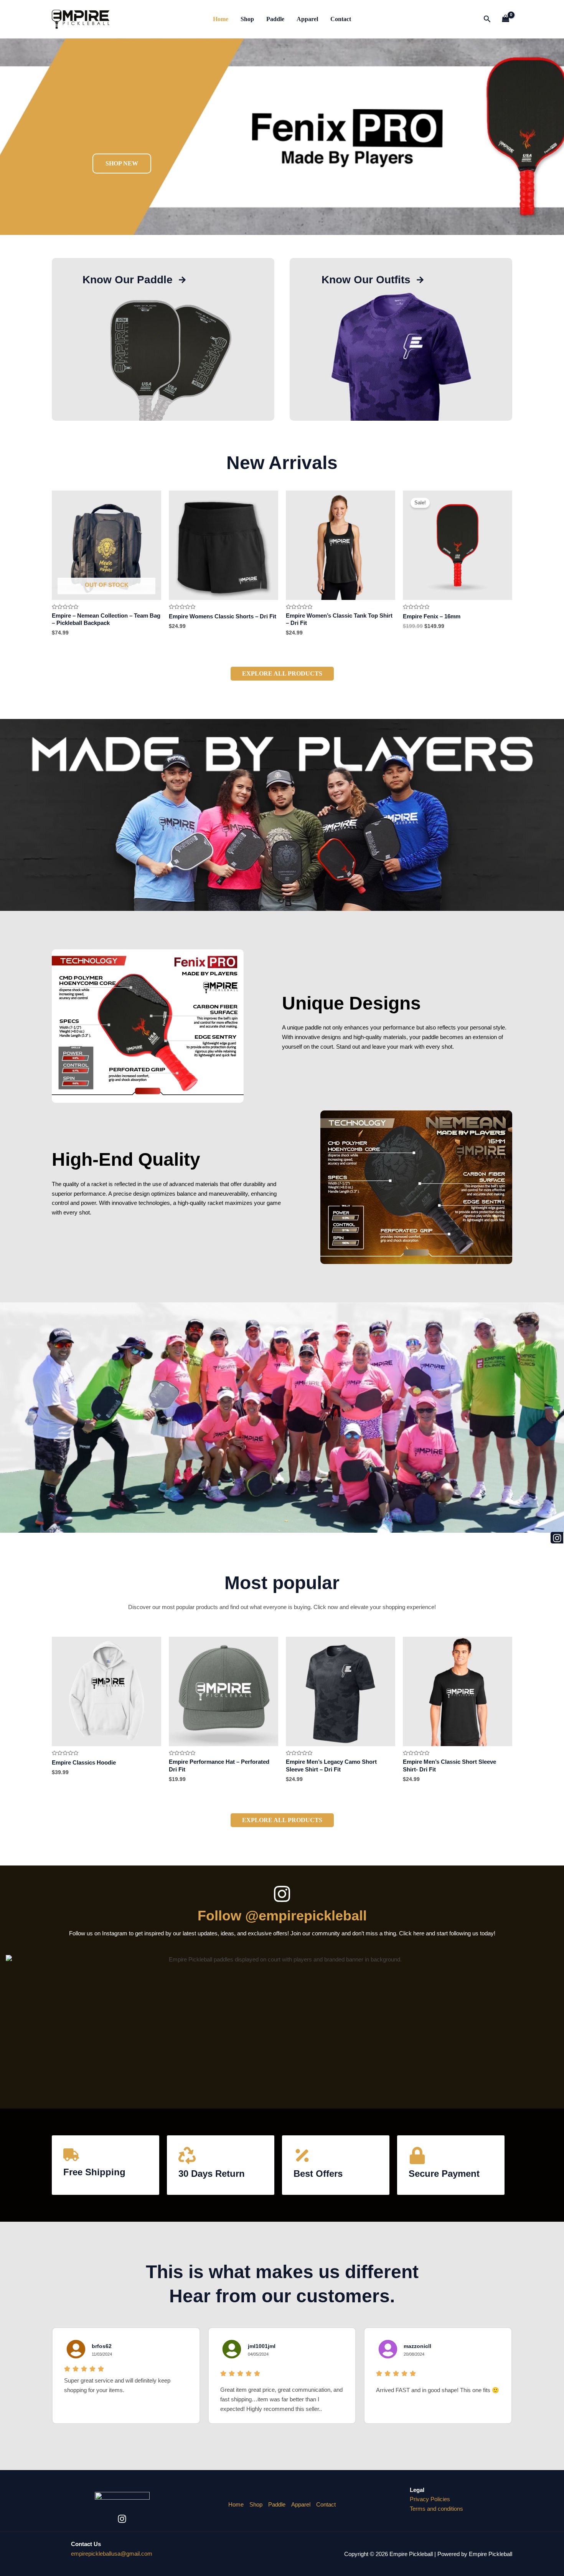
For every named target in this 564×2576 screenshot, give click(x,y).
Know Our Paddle (128, 280)
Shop (247, 19)
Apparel (307, 19)
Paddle (275, 19)
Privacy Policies (430, 2499)
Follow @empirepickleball (282, 1916)
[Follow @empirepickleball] (282, 1894)
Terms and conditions (436, 2509)
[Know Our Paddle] (182, 279)
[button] (487, 19)
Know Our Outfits (366, 280)
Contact (341, 19)
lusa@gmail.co (112, 2554)
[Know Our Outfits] (420, 279)
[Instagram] (122, 2519)
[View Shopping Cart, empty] (506, 19)
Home (221, 19)
